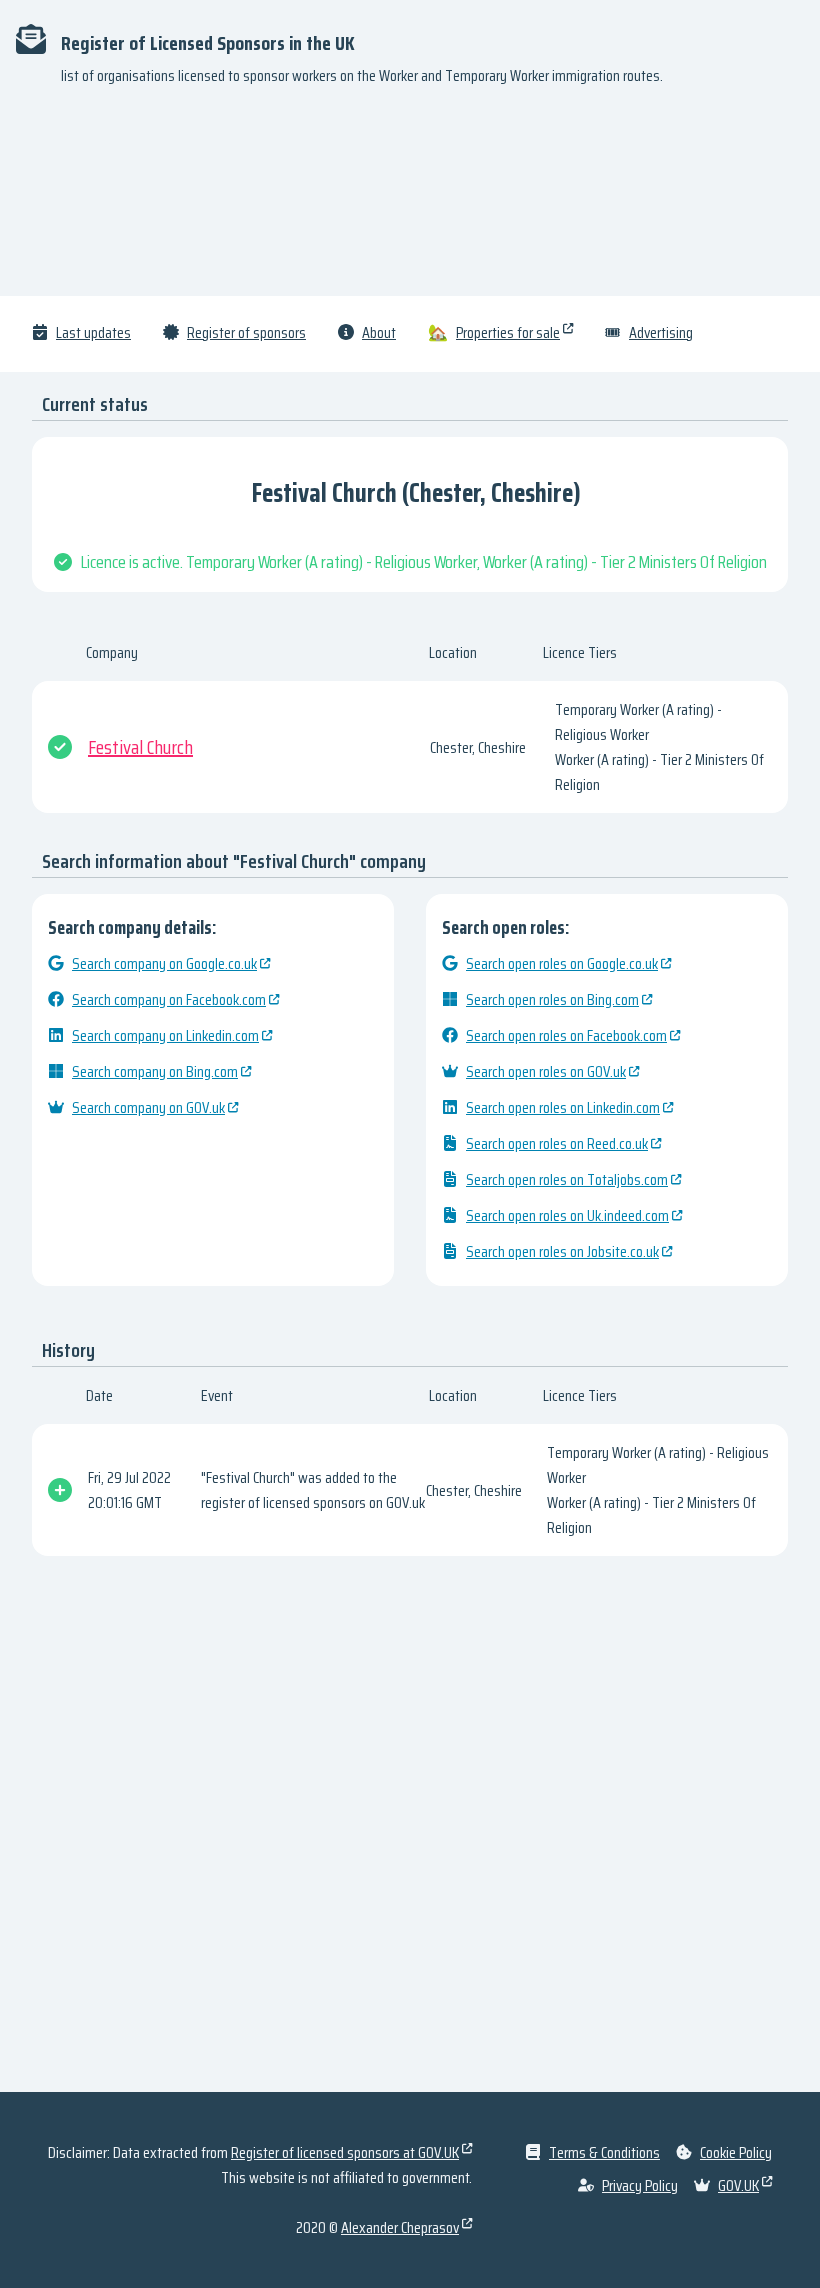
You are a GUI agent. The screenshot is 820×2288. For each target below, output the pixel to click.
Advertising (661, 332)
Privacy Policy (640, 2185)
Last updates (93, 332)
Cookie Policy (736, 2152)
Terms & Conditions (604, 2152)
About (379, 332)
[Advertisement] (410, 200)
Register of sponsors (246, 332)
